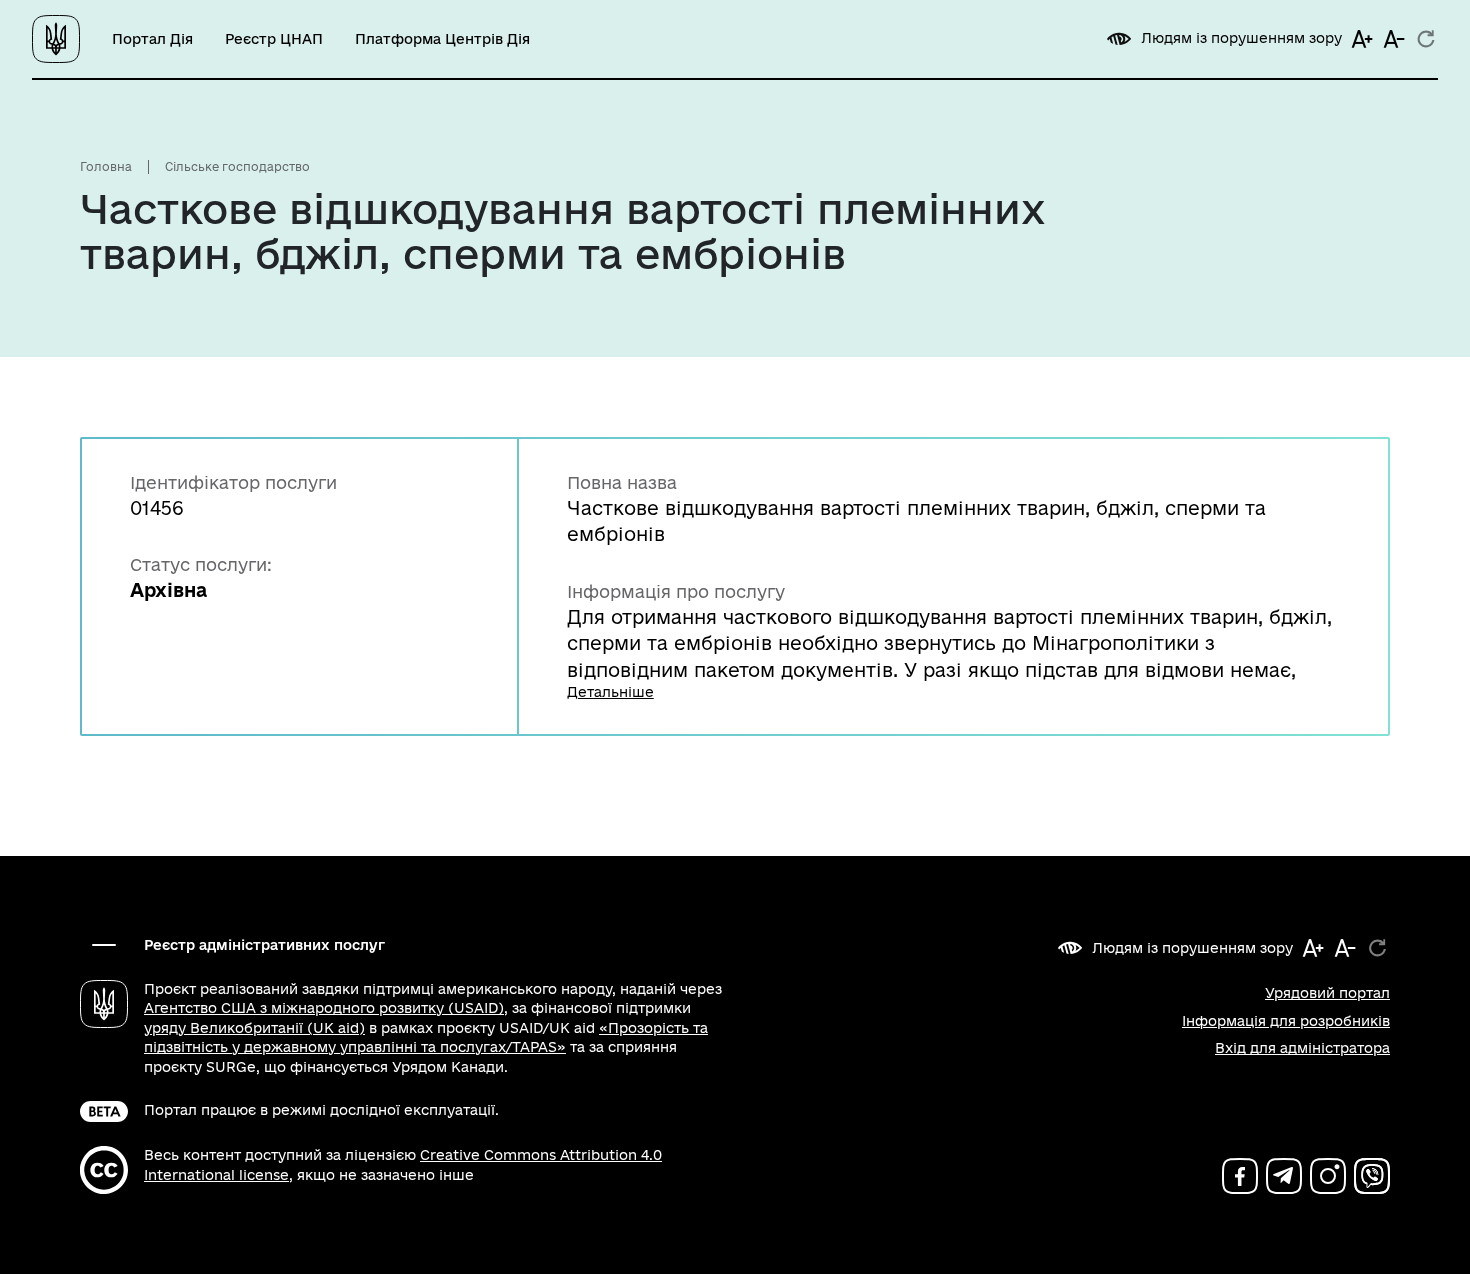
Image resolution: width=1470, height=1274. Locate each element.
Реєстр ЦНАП (274, 39)
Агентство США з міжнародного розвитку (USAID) (324, 1008)
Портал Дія (152, 39)
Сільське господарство (237, 166)
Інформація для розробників (1286, 1021)
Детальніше (610, 692)
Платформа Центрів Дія (442, 39)
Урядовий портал (1327, 993)
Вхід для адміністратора (1302, 1048)
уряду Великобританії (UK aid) (254, 1028)
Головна (106, 166)
